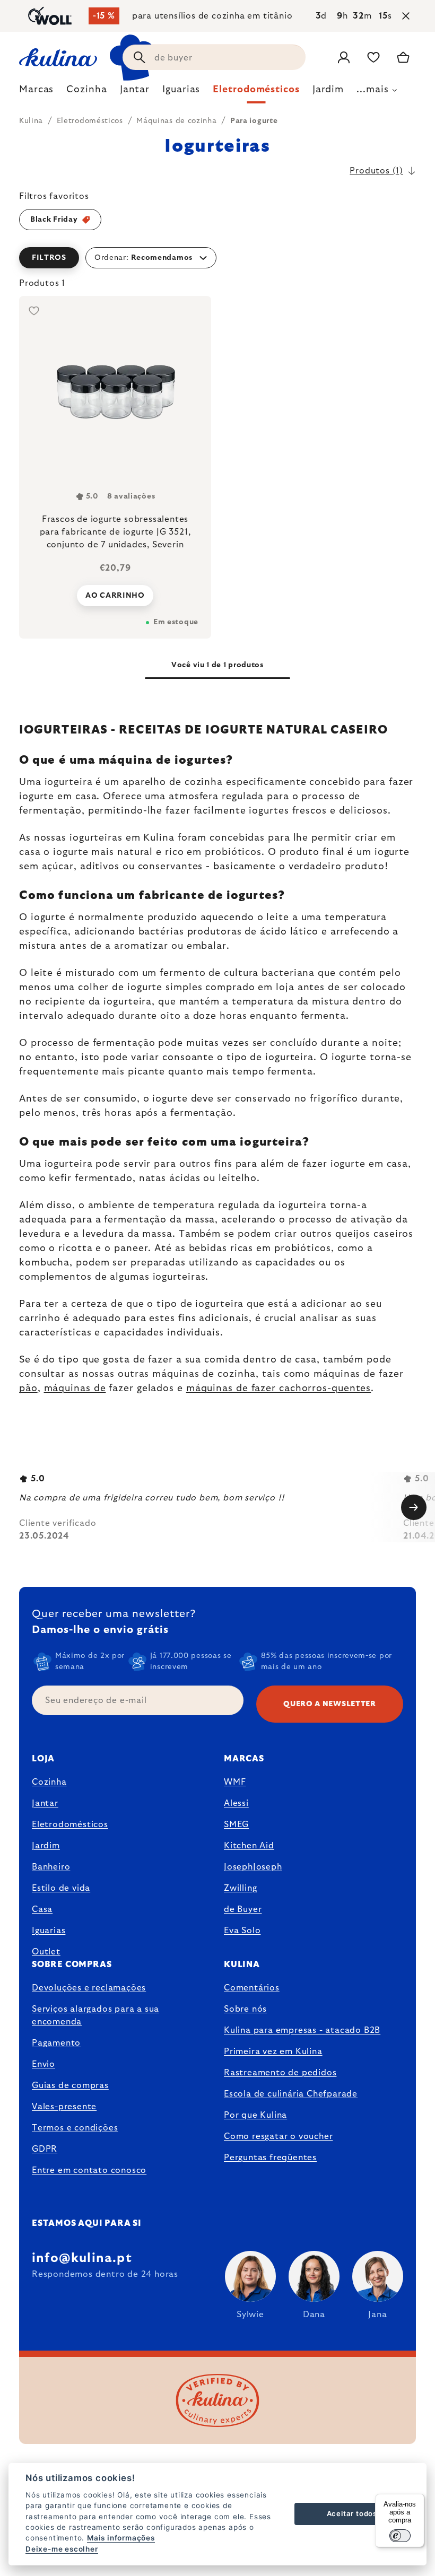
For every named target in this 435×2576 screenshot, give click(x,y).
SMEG (236, 1824)
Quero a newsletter (330, 1704)
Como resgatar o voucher (278, 2136)
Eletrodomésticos (70, 1824)
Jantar (45, 1803)
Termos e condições (75, 2128)
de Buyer (243, 1909)
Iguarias (49, 1931)
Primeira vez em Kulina (273, 2051)
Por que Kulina (255, 2115)
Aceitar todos (352, 2513)
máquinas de (75, 1389)
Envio (43, 2064)
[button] (217, 258)
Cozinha (49, 1782)
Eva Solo (242, 1931)
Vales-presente (64, 2107)
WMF (235, 1782)
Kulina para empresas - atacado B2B (302, 2030)
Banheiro (51, 1867)
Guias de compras (70, 2085)
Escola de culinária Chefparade (291, 2094)
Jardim (46, 1846)
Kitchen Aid (249, 1846)
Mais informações (121, 2538)
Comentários (252, 1988)
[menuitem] (36, 92)
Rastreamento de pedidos (280, 2073)
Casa (42, 1909)
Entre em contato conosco (89, 2170)
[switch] (400, 2536)
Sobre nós (245, 2009)
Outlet (46, 1952)
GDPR (45, 2149)
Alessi (236, 1803)
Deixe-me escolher (62, 2549)
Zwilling (240, 1888)
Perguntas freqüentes (270, 2158)
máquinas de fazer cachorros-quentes (279, 1389)
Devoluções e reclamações (89, 1988)
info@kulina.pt (82, 2258)
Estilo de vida (61, 1888)
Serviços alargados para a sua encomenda (95, 2015)
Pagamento (56, 2043)
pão (28, 1389)
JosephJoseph (253, 1867)
